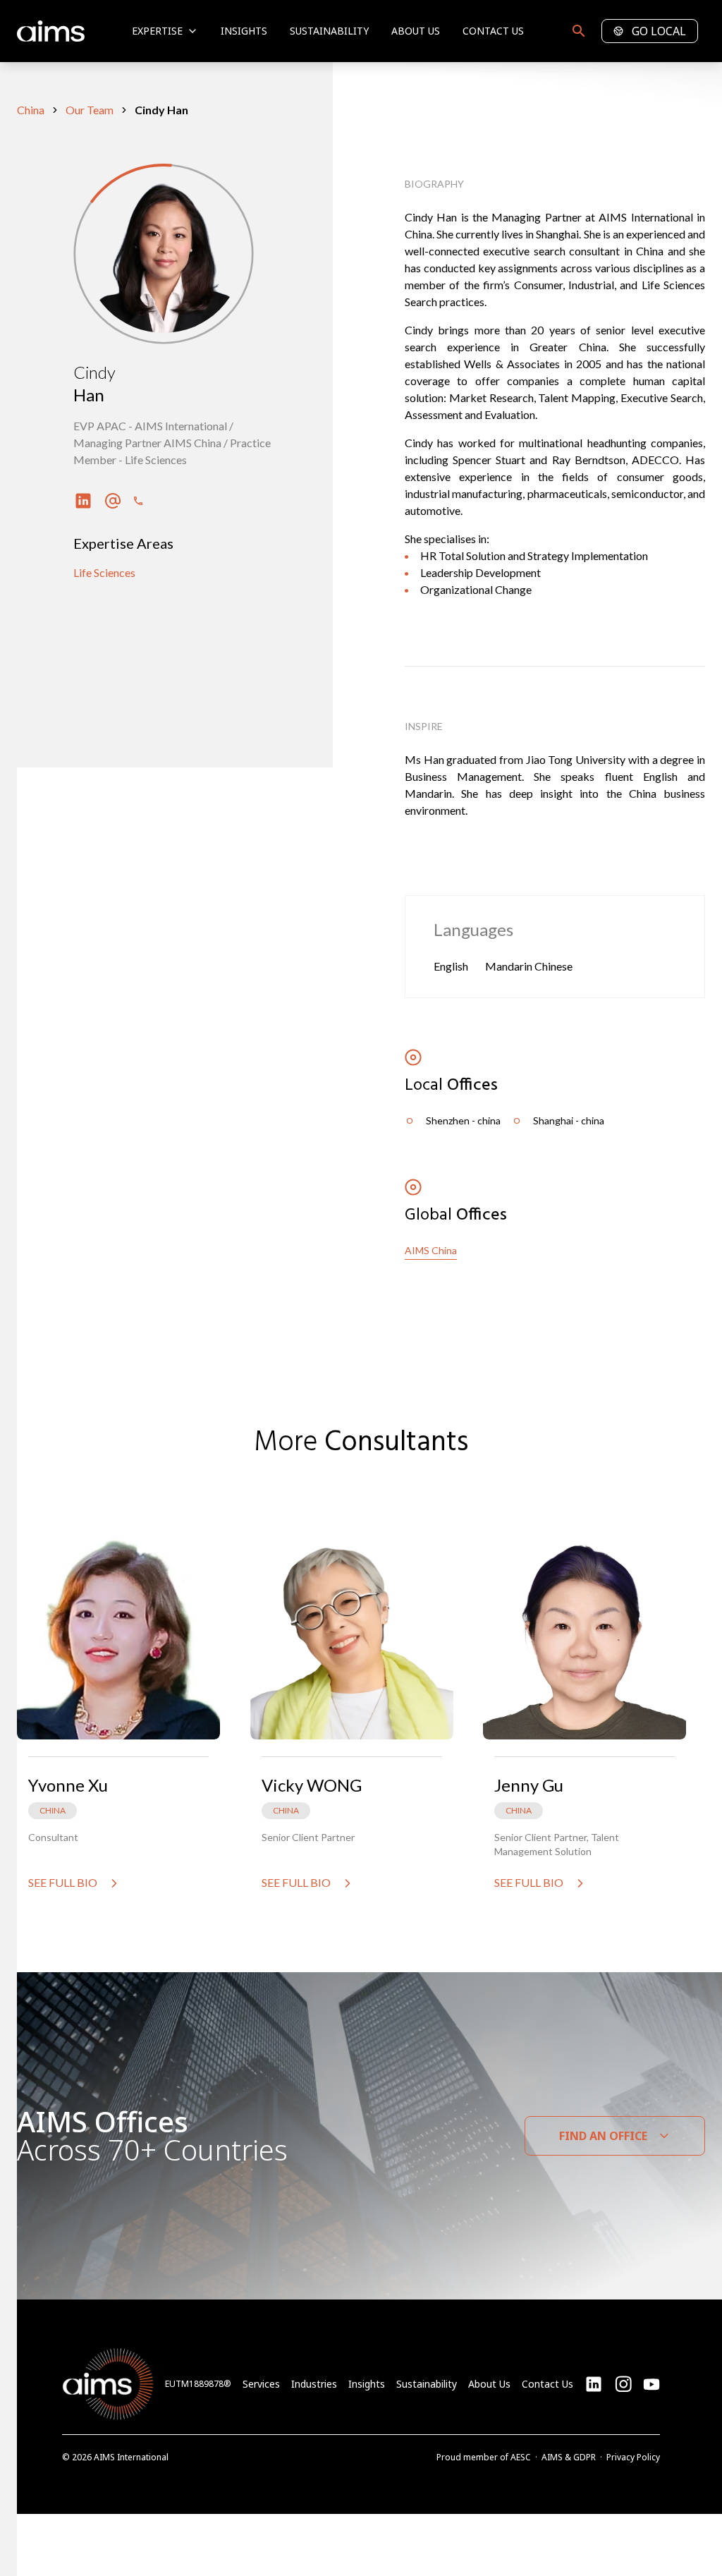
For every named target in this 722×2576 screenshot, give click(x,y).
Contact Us (493, 31)
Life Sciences (104, 572)
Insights (244, 31)
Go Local (659, 31)
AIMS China (431, 1250)
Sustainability (329, 31)
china (31, 110)
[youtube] (623, 2384)
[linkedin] (594, 2384)
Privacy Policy (633, 2457)
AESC (521, 2457)
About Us (416, 31)
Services (261, 2384)
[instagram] (651, 2384)
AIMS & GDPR (569, 2457)
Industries (314, 2384)
